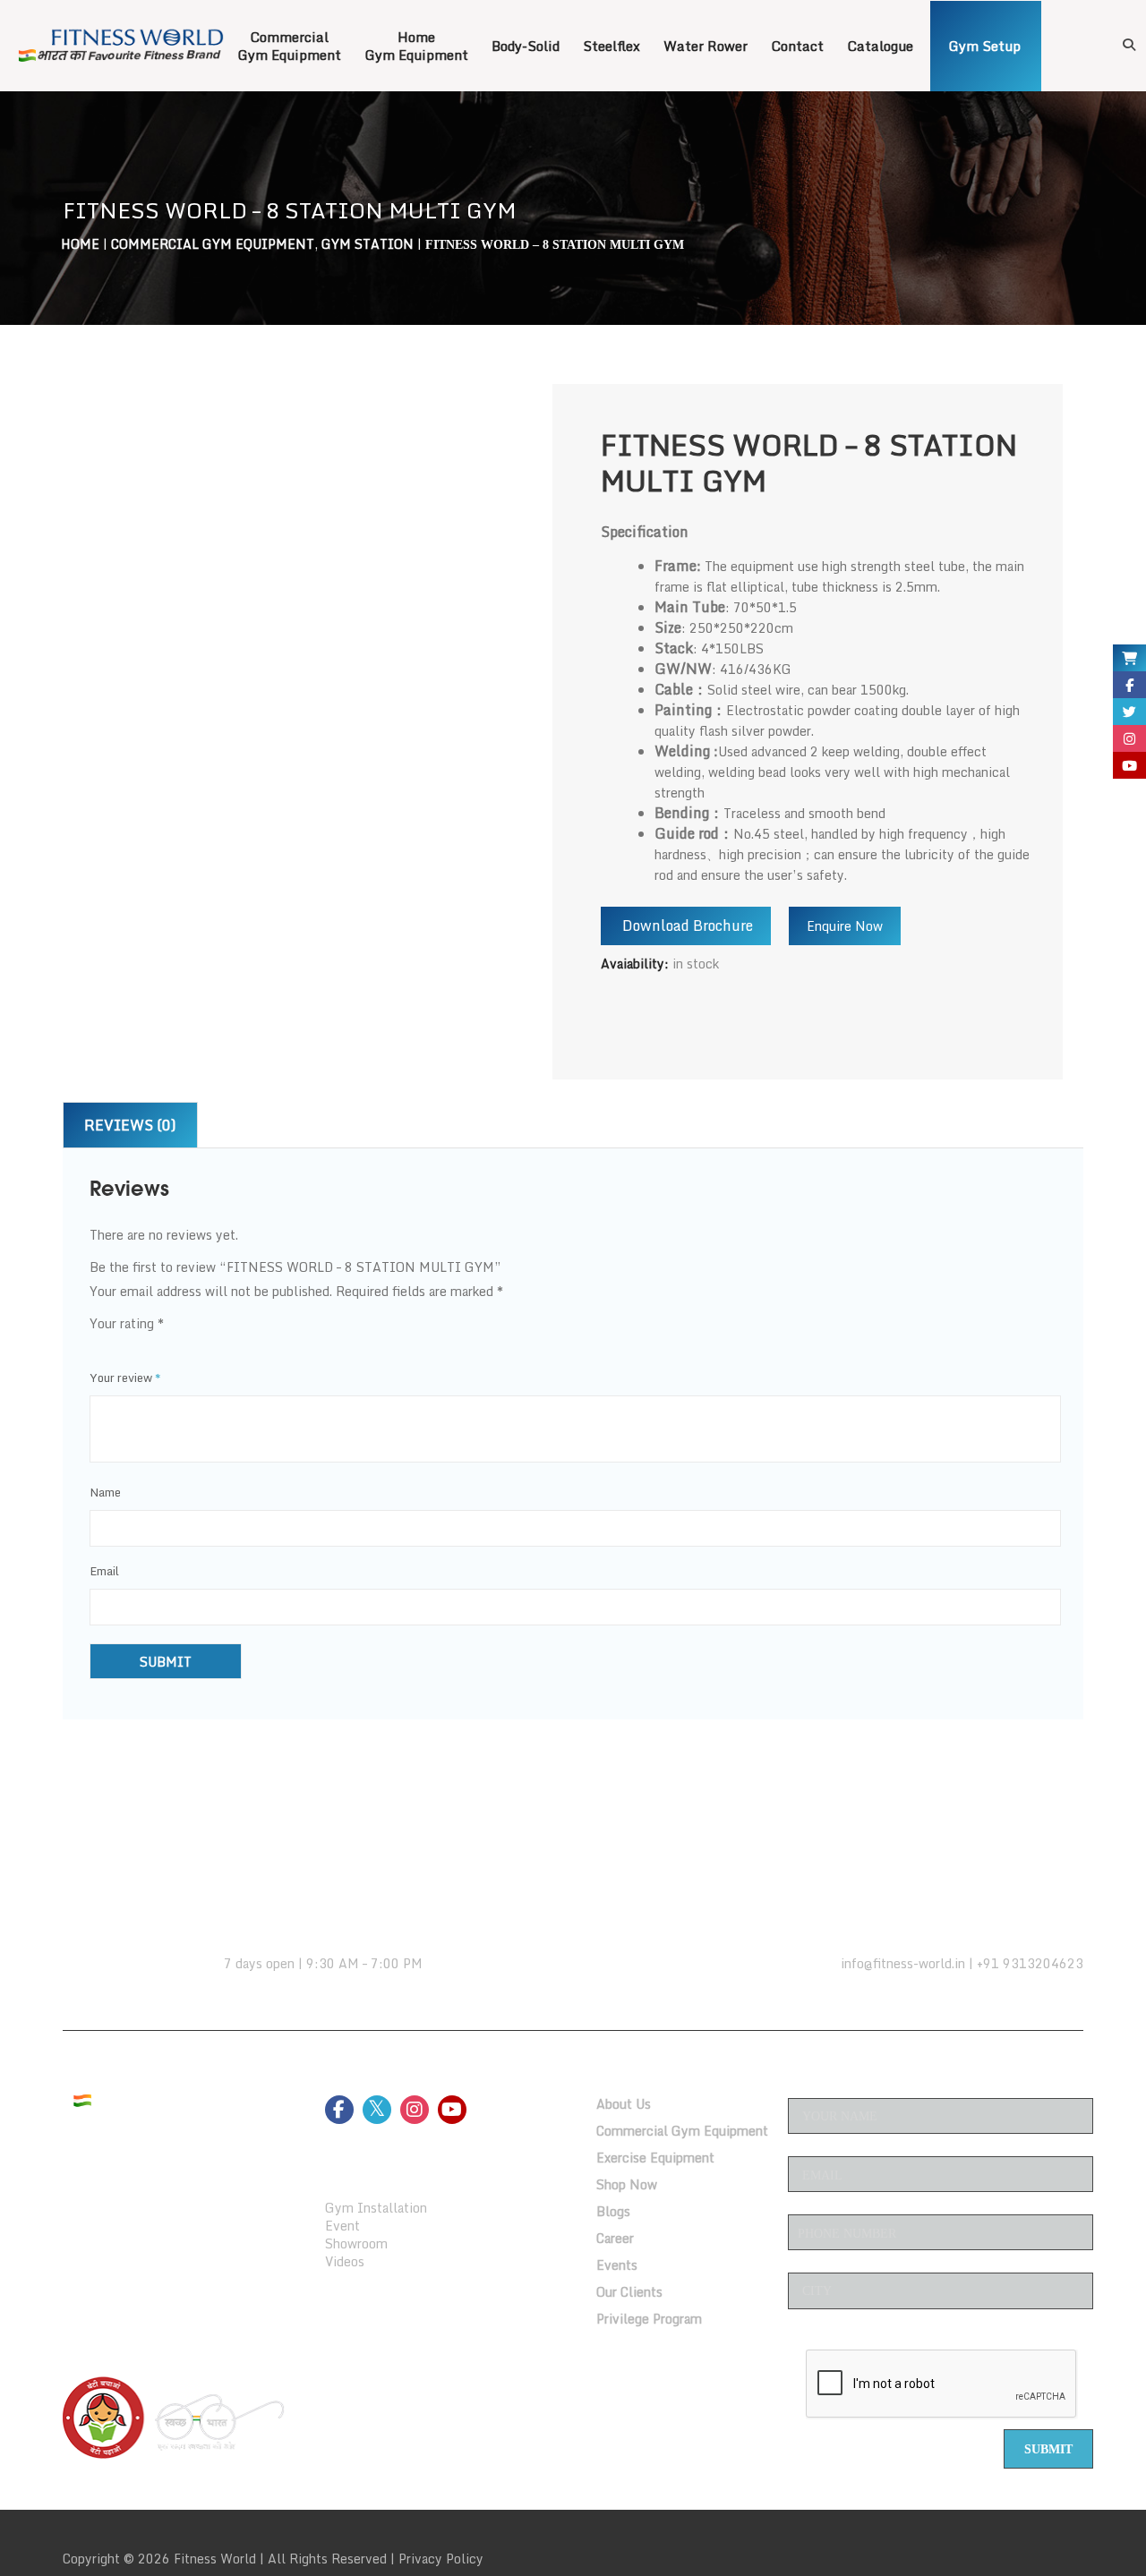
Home (80, 244)
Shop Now (627, 2184)
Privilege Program (649, 2319)
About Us (624, 2104)
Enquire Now (845, 926)
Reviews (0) (130, 1125)
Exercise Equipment (655, 2158)
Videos (345, 2261)
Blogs (613, 2211)
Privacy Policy (441, 2559)
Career (615, 2238)
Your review (125, 1378)
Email (104, 1571)
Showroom (356, 2243)
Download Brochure (686, 925)
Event (342, 2226)
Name (105, 1492)
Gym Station (368, 244)
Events (617, 2265)
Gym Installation (376, 2208)
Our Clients (629, 2292)
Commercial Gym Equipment (213, 244)
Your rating (127, 1324)
